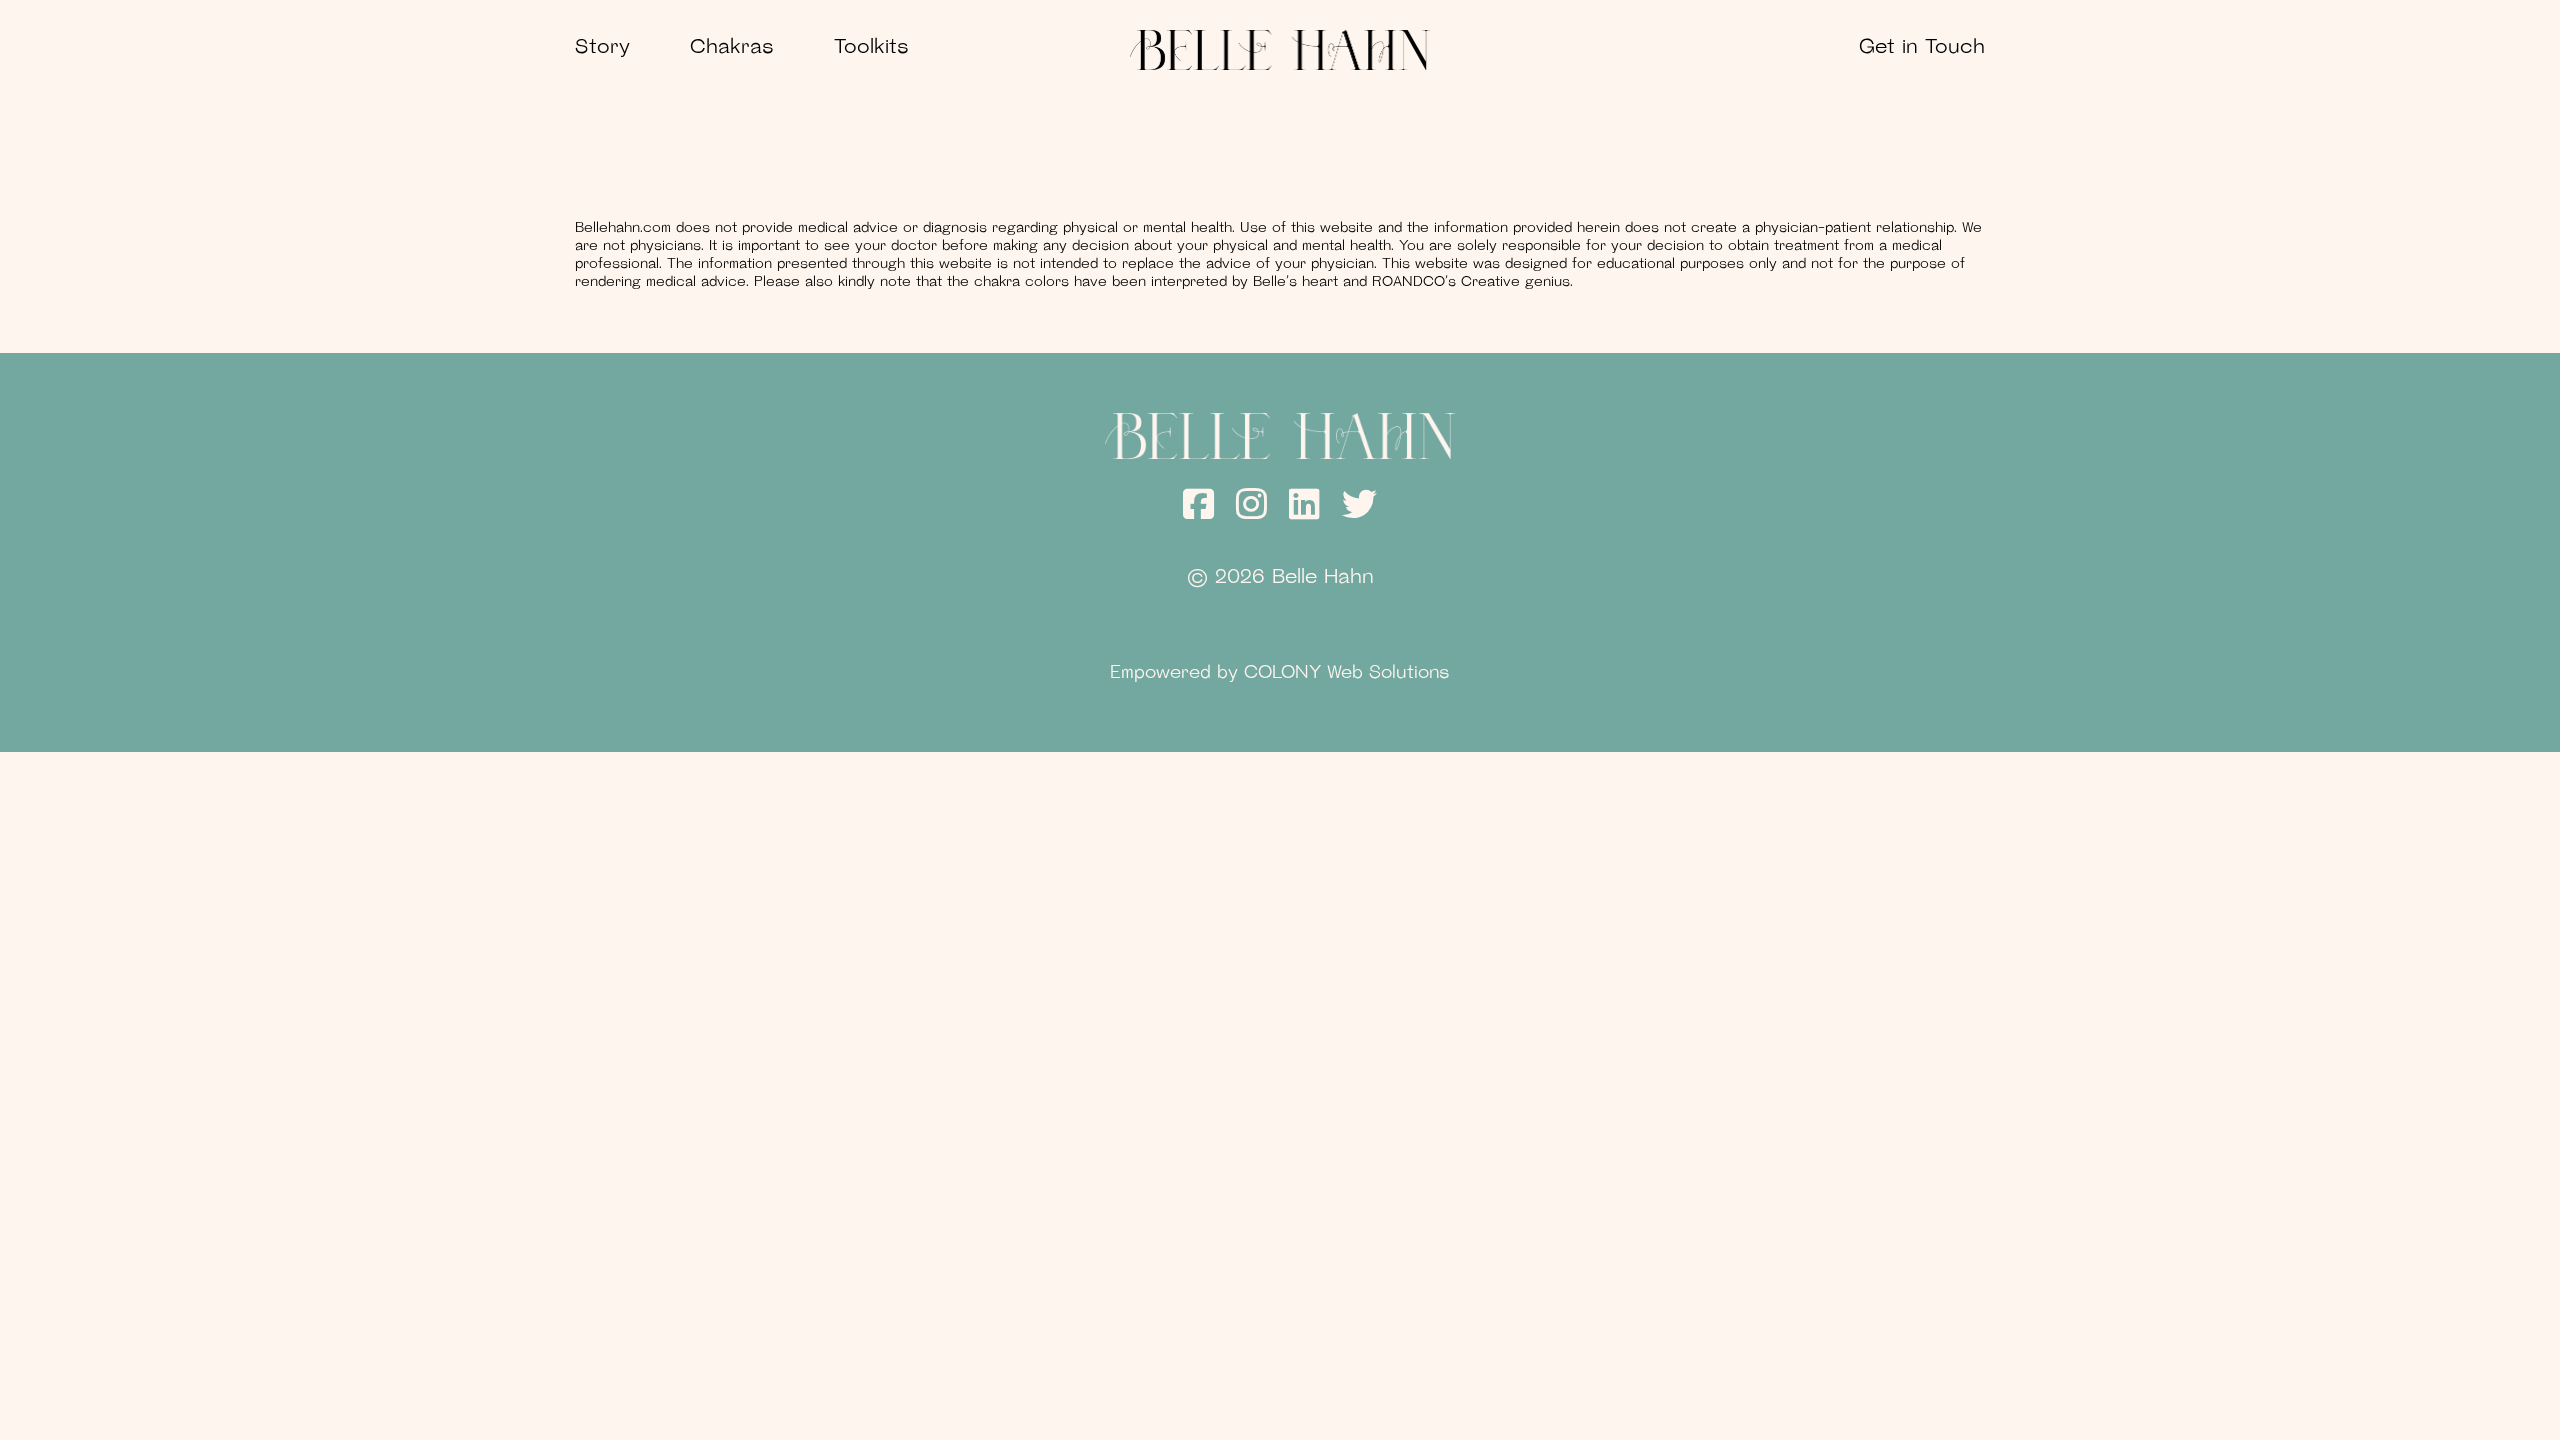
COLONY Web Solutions (1347, 674)
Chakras (732, 48)
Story (602, 48)
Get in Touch (1922, 48)
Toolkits (871, 48)
